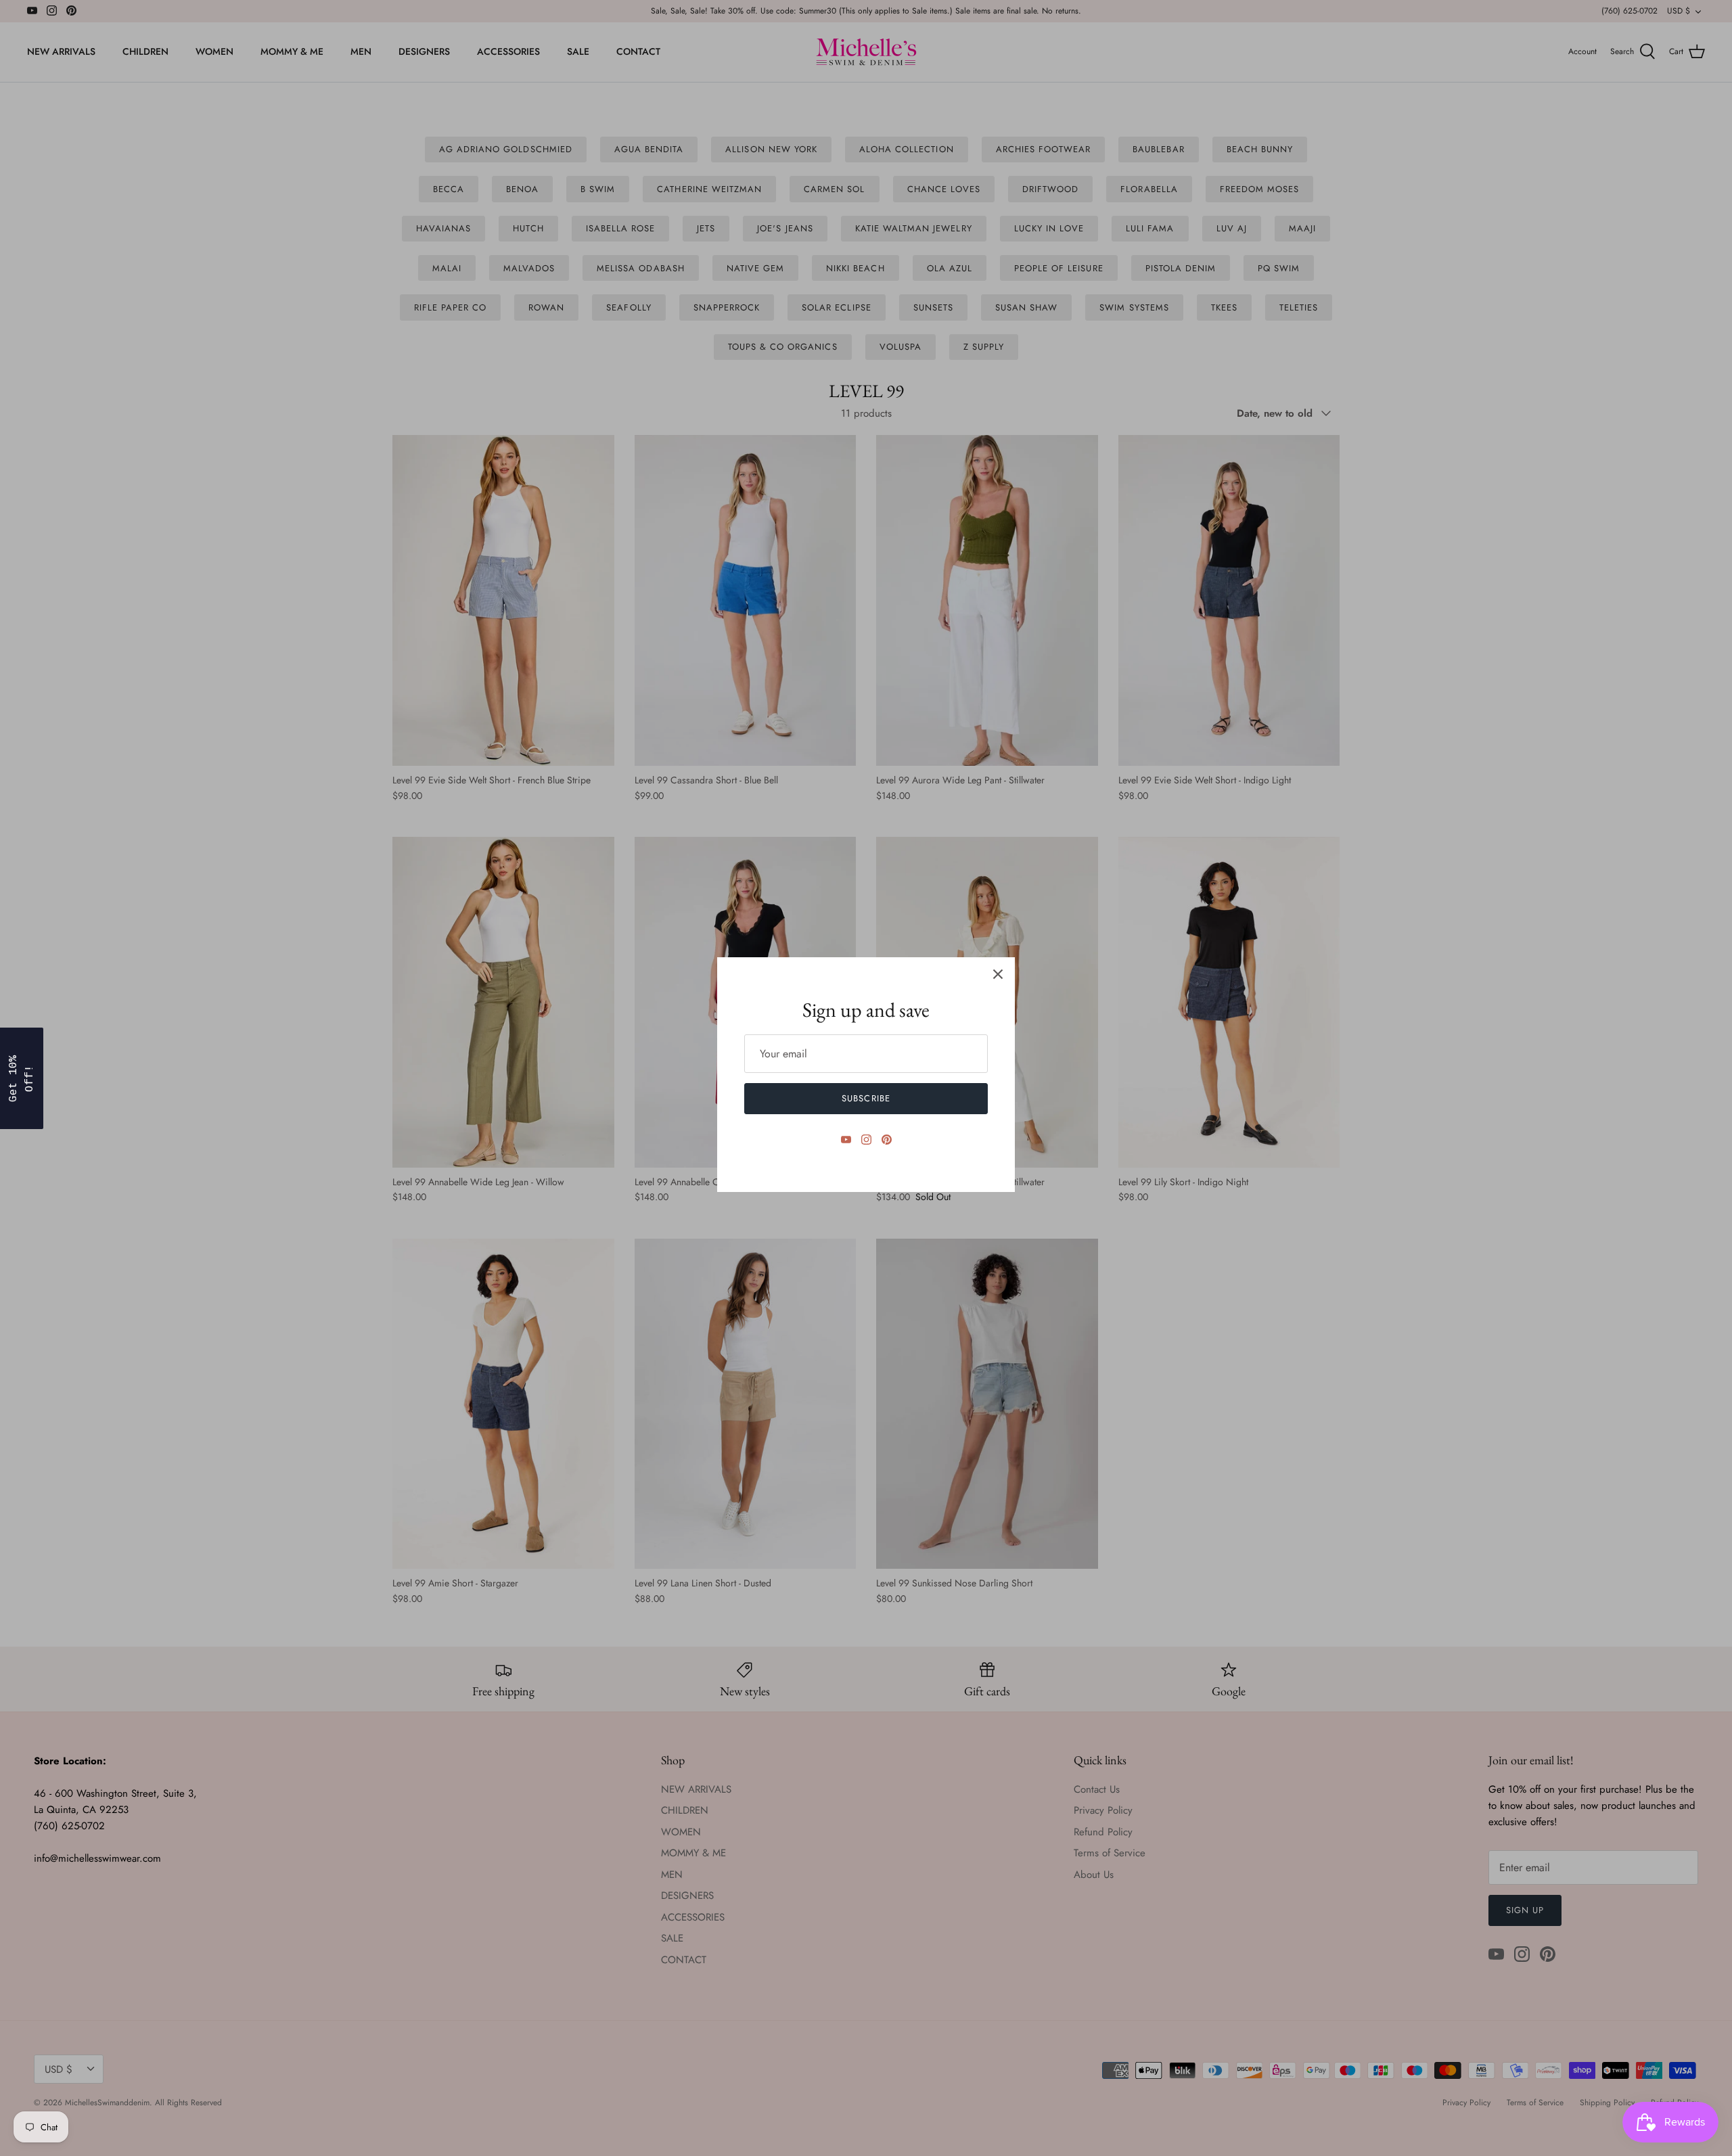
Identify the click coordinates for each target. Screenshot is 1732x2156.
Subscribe (866, 1098)
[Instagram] (866, 1140)
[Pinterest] (887, 1140)
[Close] (998, 974)
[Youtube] (846, 1140)
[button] (22, 1078)
